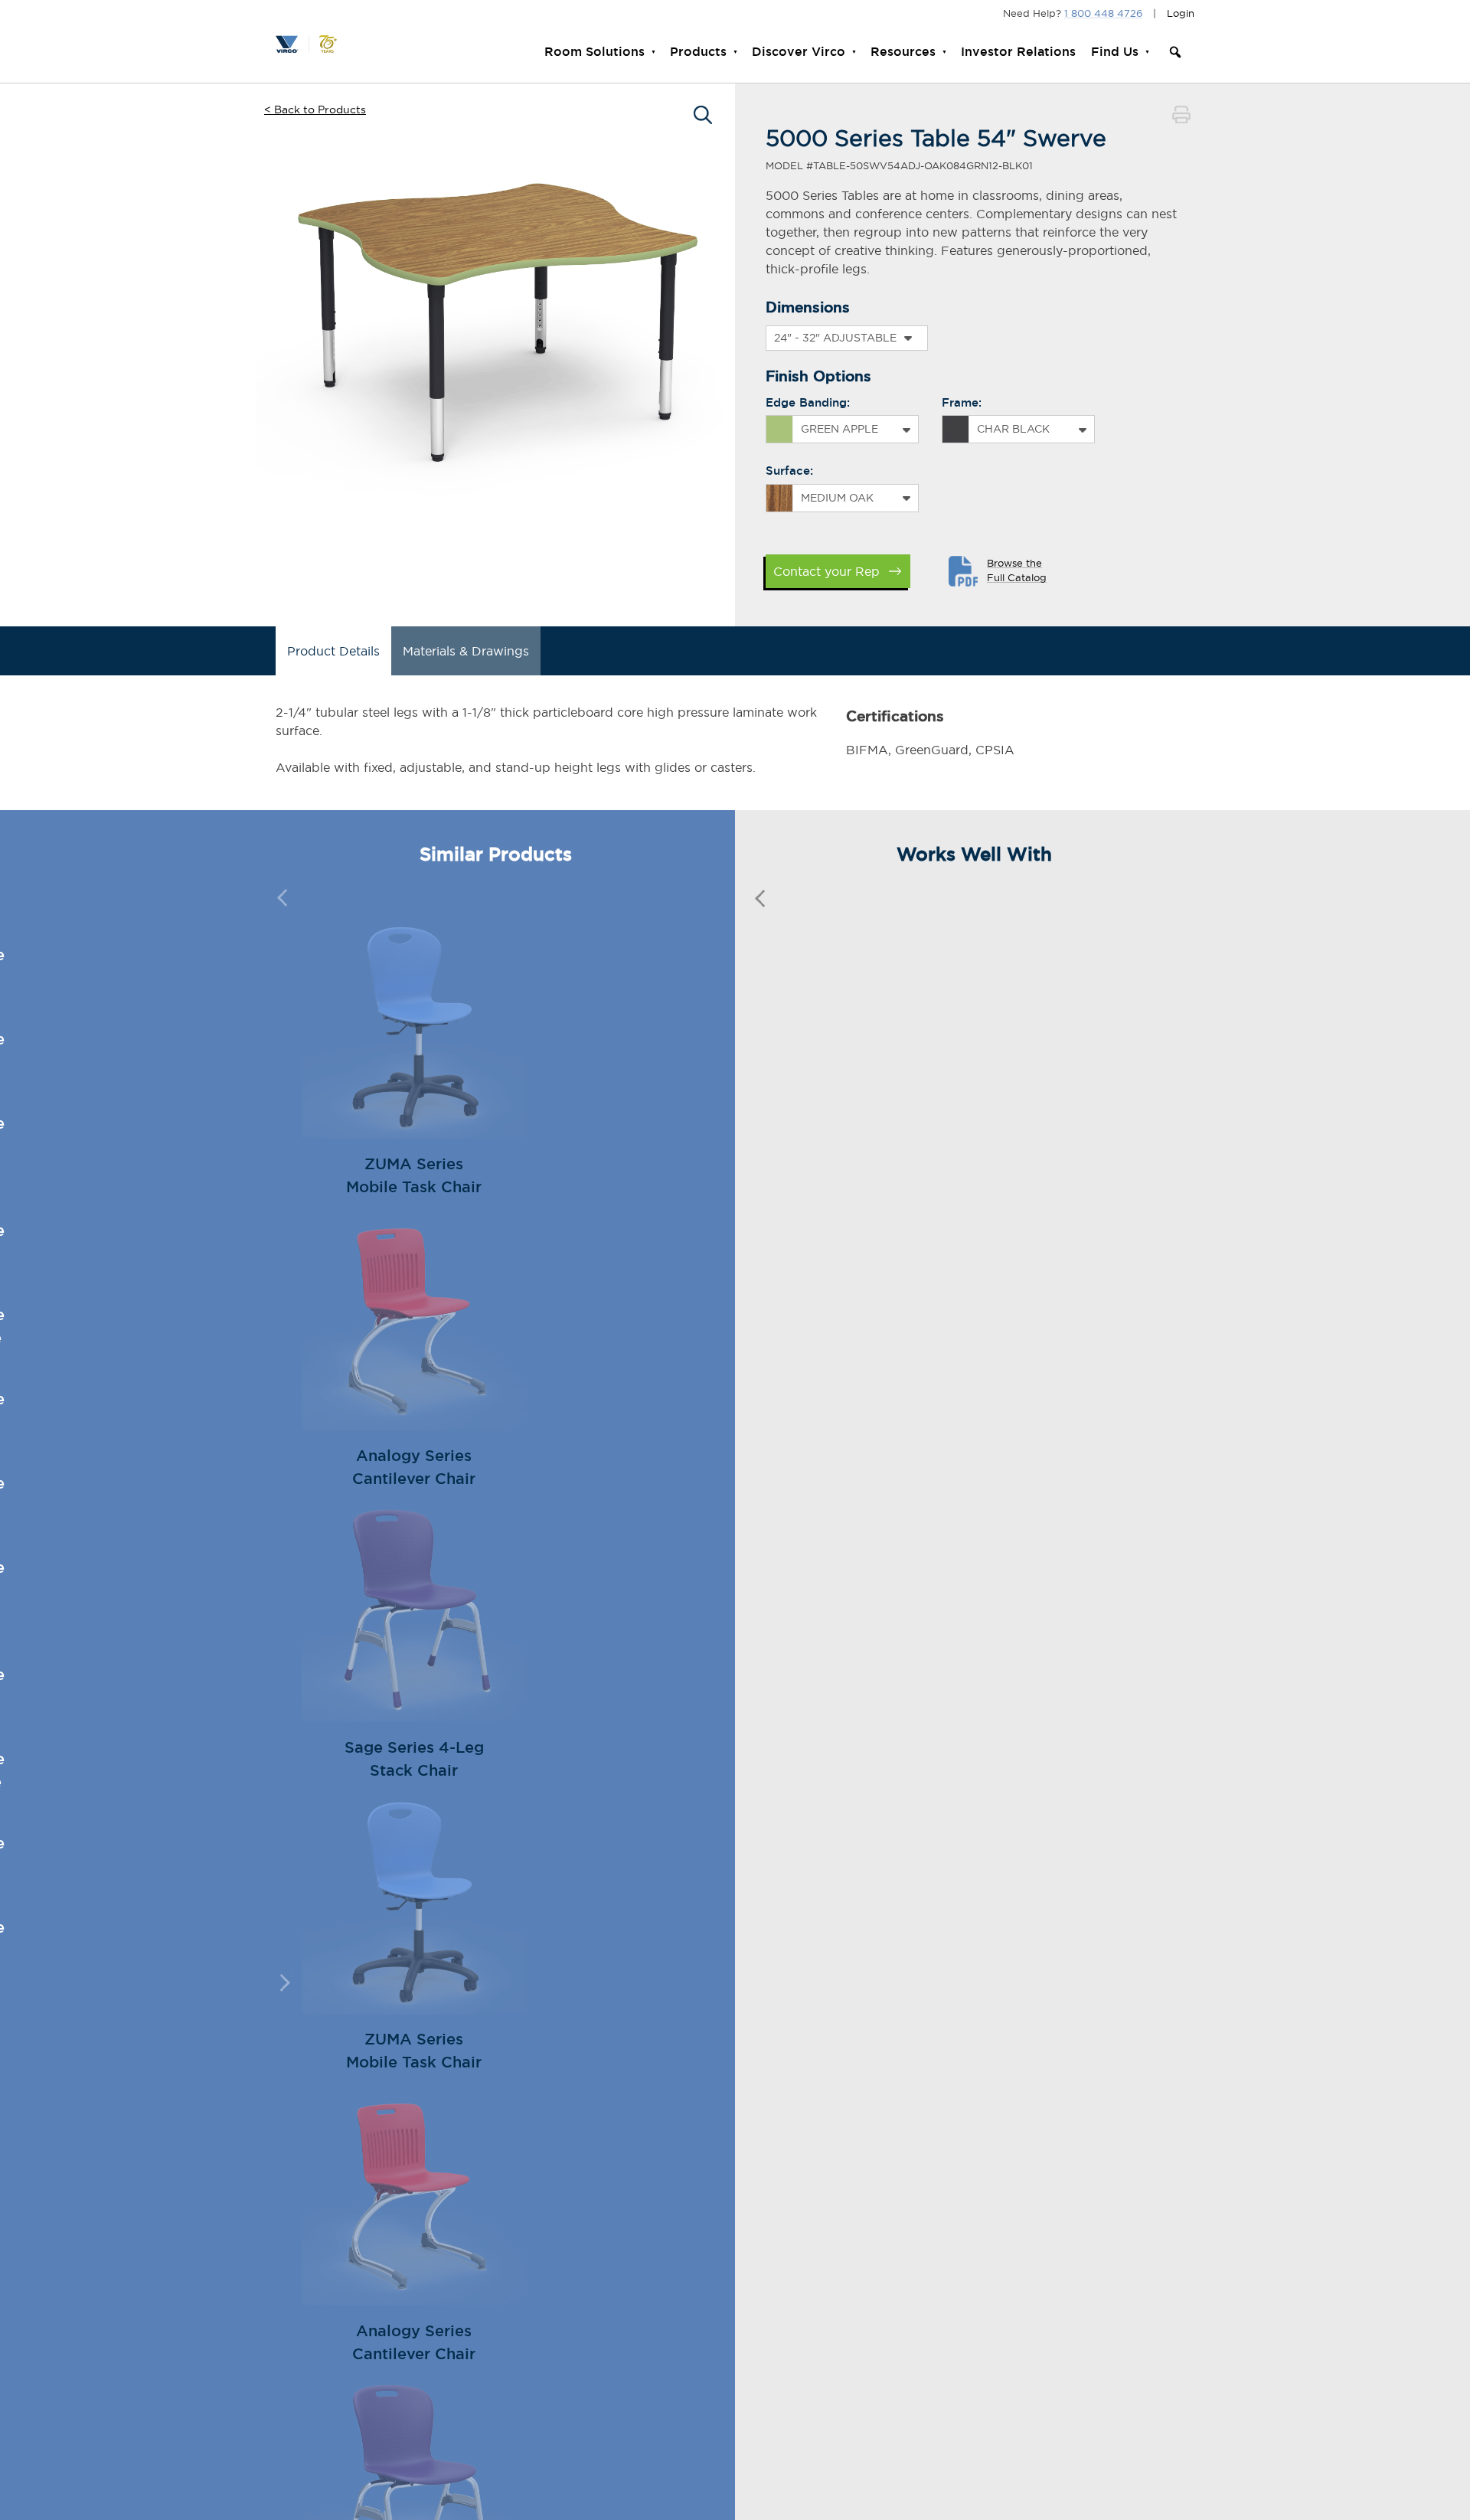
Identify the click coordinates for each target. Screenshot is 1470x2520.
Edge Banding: (808, 402)
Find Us (1115, 52)
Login (1181, 13)
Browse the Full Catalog (1017, 570)
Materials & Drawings (466, 651)
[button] (1175, 52)
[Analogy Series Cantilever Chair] (414, 1425)
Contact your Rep (826, 571)
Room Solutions (595, 52)
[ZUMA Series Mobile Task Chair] (414, 1133)
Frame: (962, 402)
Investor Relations (1018, 52)
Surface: (789, 471)
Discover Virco (799, 52)
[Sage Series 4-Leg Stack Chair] (414, 1717)
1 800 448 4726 (1103, 13)
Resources (903, 52)
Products (698, 52)
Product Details (333, 651)
